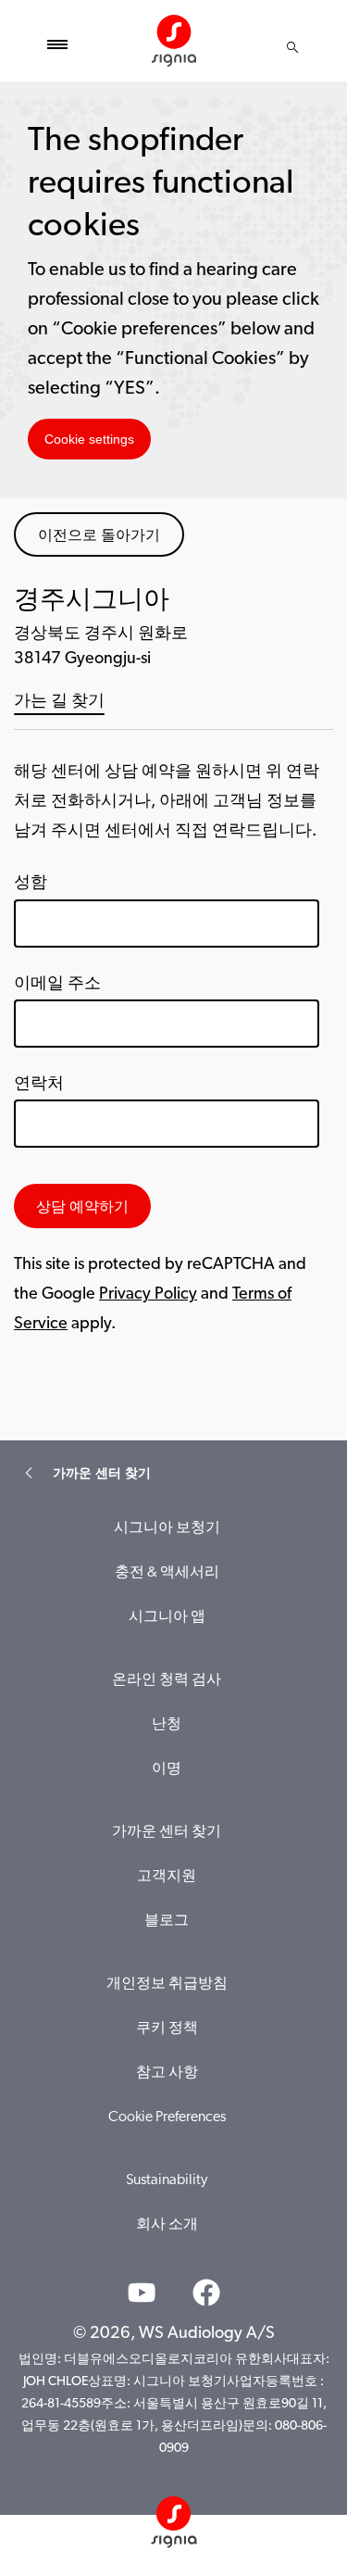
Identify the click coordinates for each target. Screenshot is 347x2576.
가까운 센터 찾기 (167, 1832)
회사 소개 (167, 2225)
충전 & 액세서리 (167, 1573)
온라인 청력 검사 (167, 1680)
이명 (167, 1769)
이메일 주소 (57, 985)
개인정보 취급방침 (167, 1984)
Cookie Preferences (167, 2117)
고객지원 (167, 1877)
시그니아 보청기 (167, 1528)
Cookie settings (89, 439)
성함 (31, 884)
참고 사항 (167, 2073)
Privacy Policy (148, 1295)
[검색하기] (292, 47)
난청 (167, 1725)
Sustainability (167, 2180)
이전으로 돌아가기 (99, 534)
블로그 (167, 1921)
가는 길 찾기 (59, 702)
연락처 (39, 1085)
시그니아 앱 (167, 1617)
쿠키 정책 (167, 2029)
